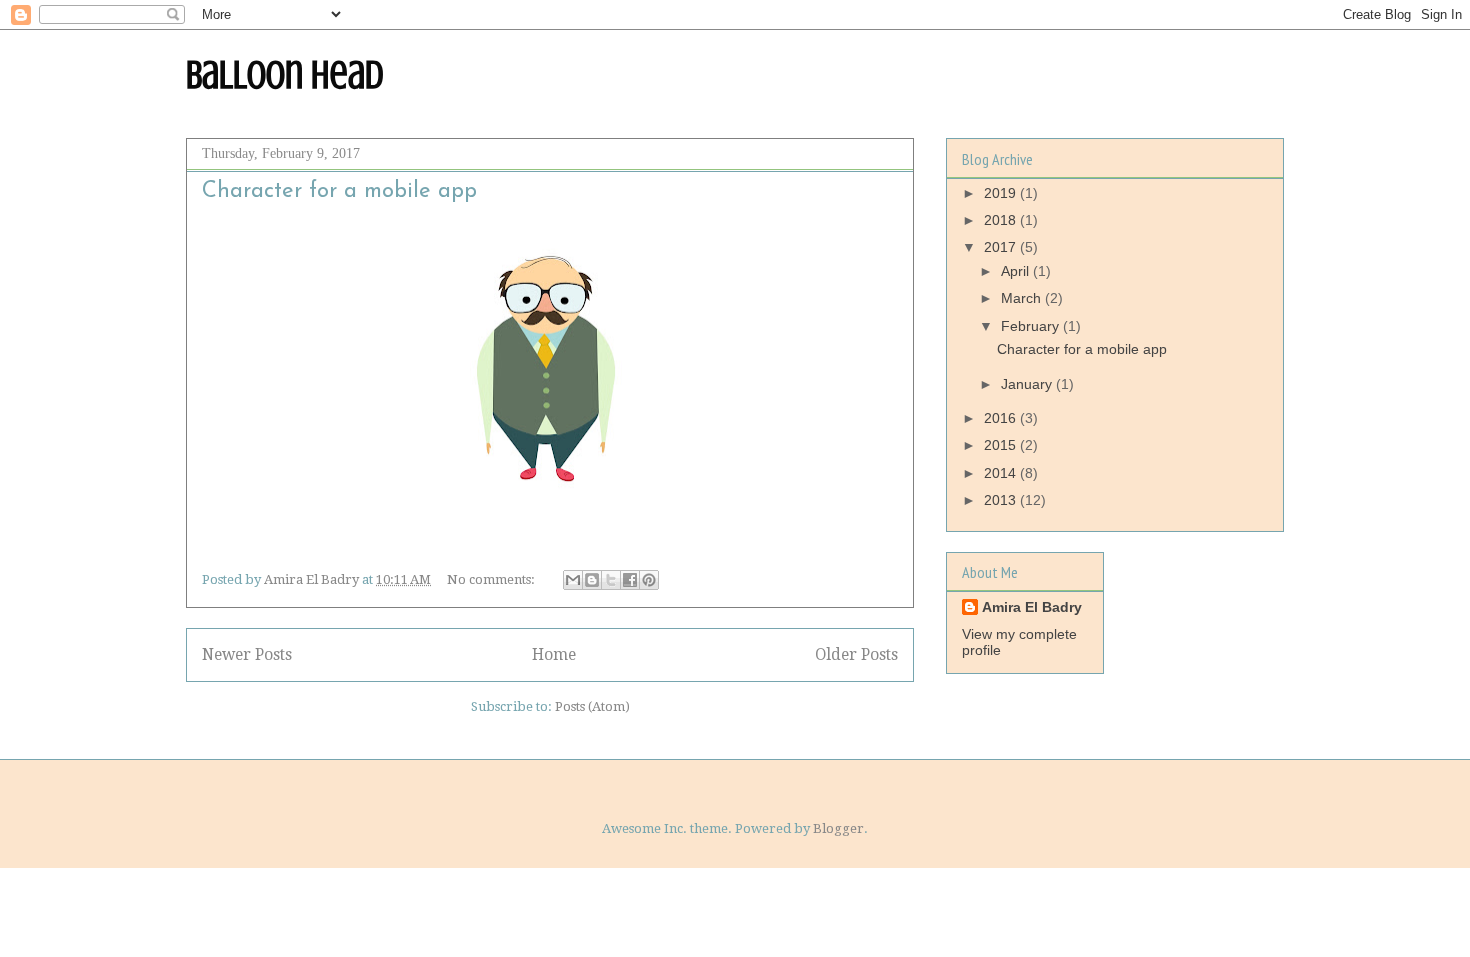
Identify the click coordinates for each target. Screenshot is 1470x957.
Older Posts (856, 654)
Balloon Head (285, 74)
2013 (1002, 500)
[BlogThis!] (592, 580)
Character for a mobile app (339, 191)
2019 (1002, 193)
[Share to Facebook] (630, 580)
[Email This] (573, 580)
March (1023, 298)
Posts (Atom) (592, 706)
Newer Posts (247, 654)
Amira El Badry (1032, 607)
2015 (1002, 445)
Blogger (838, 828)
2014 (1002, 473)
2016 (1002, 418)
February (1032, 326)
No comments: (492, 579)
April (1017, 271)
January (1028, 384)
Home (554, 654)
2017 (1002, 247)
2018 (1002, 220)
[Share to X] (611, 580)
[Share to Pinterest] (649, 580)
